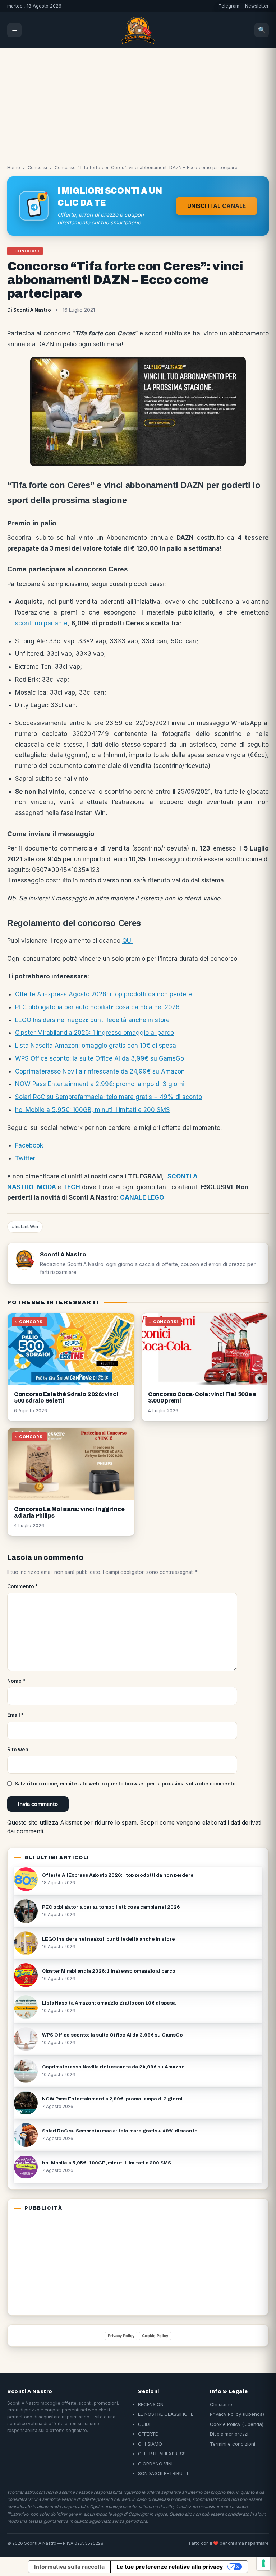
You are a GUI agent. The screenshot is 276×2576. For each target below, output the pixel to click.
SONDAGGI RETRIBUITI (163, 2473)
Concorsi (37, 168)
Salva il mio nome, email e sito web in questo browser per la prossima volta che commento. (126, 1784)
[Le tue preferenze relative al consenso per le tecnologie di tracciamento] (263, 2563)
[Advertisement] (138, 102)
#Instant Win (25, 1226)
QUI (127, 941)
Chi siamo (221, 2404)
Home (14, 168)
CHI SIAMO (150, 2444)
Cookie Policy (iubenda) (237, 2424)
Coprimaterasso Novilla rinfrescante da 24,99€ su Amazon (100, 1071)
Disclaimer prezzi (229, 2434)
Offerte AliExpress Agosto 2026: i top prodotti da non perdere (103, 994)
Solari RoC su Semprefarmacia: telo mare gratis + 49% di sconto (109, 1097)
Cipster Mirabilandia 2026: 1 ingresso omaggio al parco (95, 1033)
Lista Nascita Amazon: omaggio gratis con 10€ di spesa (96, 1046)
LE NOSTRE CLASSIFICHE (166, 2414)
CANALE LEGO (142, 1197)
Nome (16, 1681)
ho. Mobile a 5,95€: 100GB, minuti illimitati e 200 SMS (93, 1110)
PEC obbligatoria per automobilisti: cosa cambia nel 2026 (97, 1007)
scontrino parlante (41, 623)
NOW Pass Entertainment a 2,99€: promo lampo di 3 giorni (100, 1084)
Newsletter (257, 6)
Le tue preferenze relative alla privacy (170, 2567)
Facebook (29, 1145)
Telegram (229, 6)
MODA (47, 1187)
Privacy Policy (121, 2336)
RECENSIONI (151, 2404)
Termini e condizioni (233, 2444)
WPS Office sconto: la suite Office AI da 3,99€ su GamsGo (100, 1058)
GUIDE (145, 2424)
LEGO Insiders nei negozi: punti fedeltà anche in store (92, 1020)
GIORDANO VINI (155, 2464)
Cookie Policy (155, 2336)
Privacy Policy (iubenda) (237, 2414)
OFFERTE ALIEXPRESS (162, 2454)
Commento (22, 1586)
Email (15, 1715)
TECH (72, 1187)
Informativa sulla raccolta (69, 2567)
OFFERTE (148, 2434)
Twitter (25, 1158)
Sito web (18, 1750)
